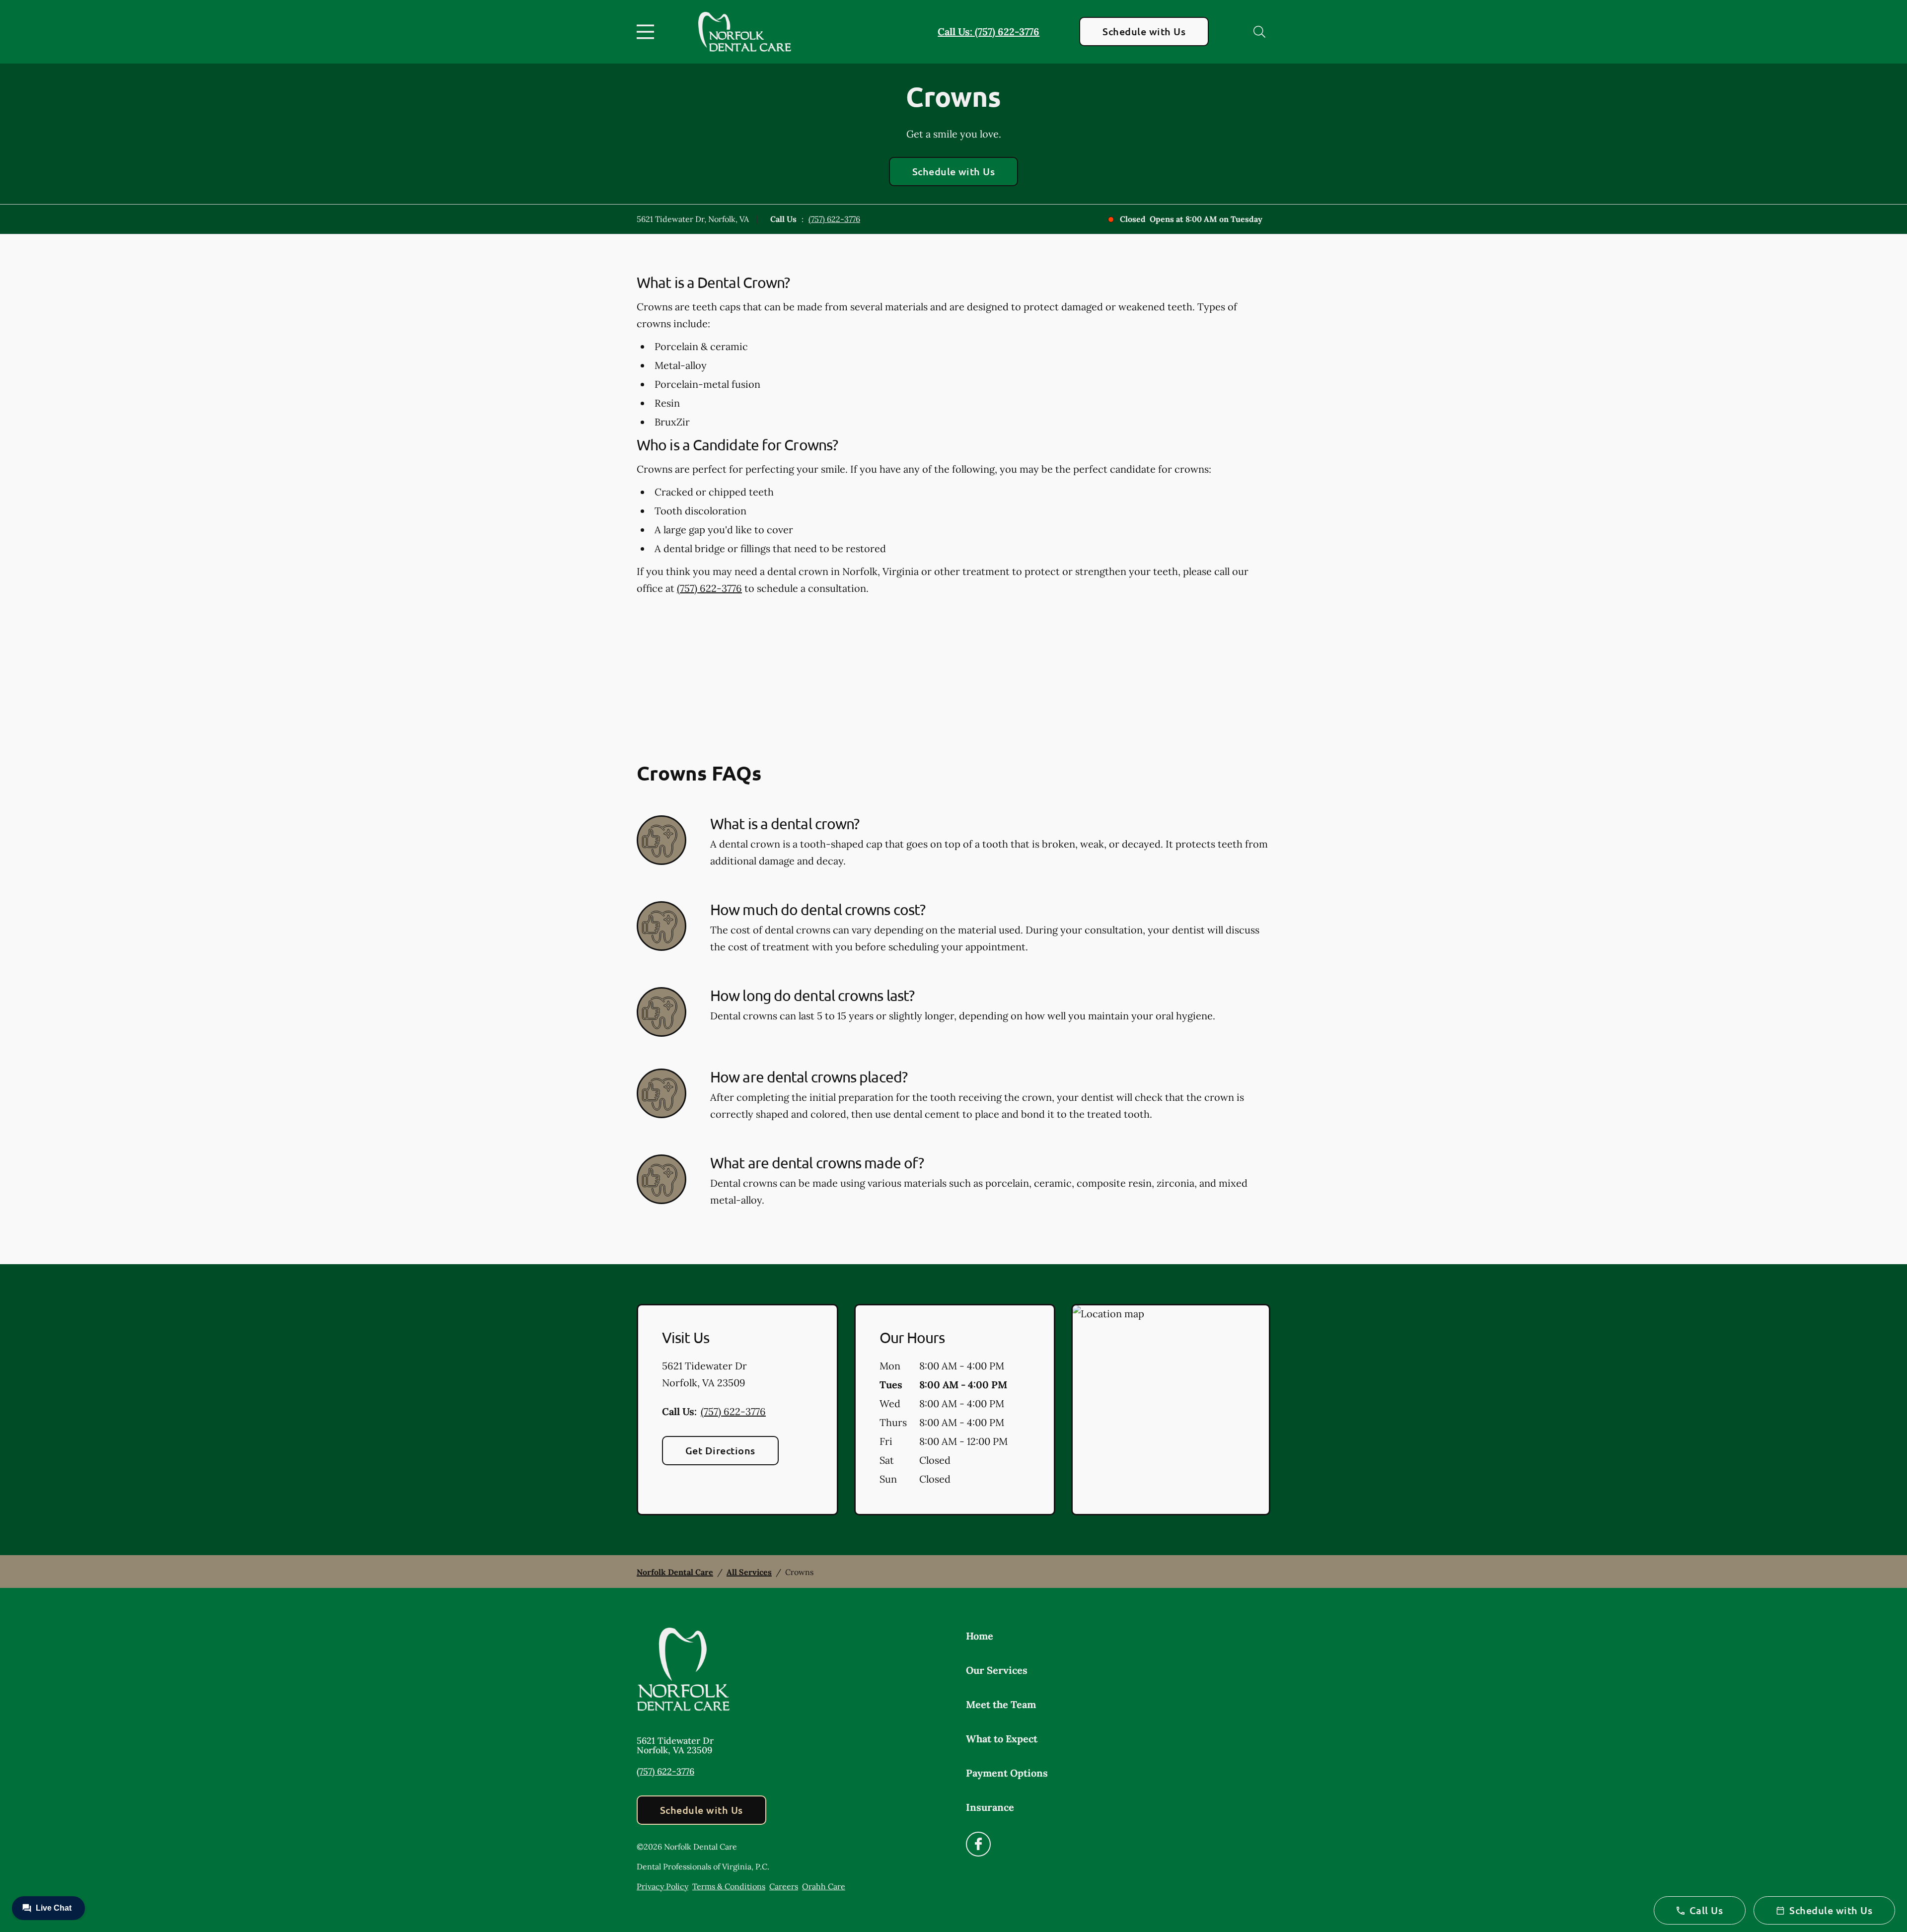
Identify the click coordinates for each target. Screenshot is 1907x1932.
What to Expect (1002, 1739)
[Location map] (1171, 1410)
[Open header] (648, 32)
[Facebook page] (978, 1844)
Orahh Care (824, 1886)
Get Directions (720, 1450)
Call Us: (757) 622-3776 (989, 32)
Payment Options (1007, 1773)
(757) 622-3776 (834, 219)
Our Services (997, 1670)
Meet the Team (1001, 1704)
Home (980, 1636)
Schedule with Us (1144, 31)
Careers (784, 1886)
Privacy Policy (662, 1886)
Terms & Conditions (729, 1886)
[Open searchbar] (1259, 32)
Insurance (990, 1807)
